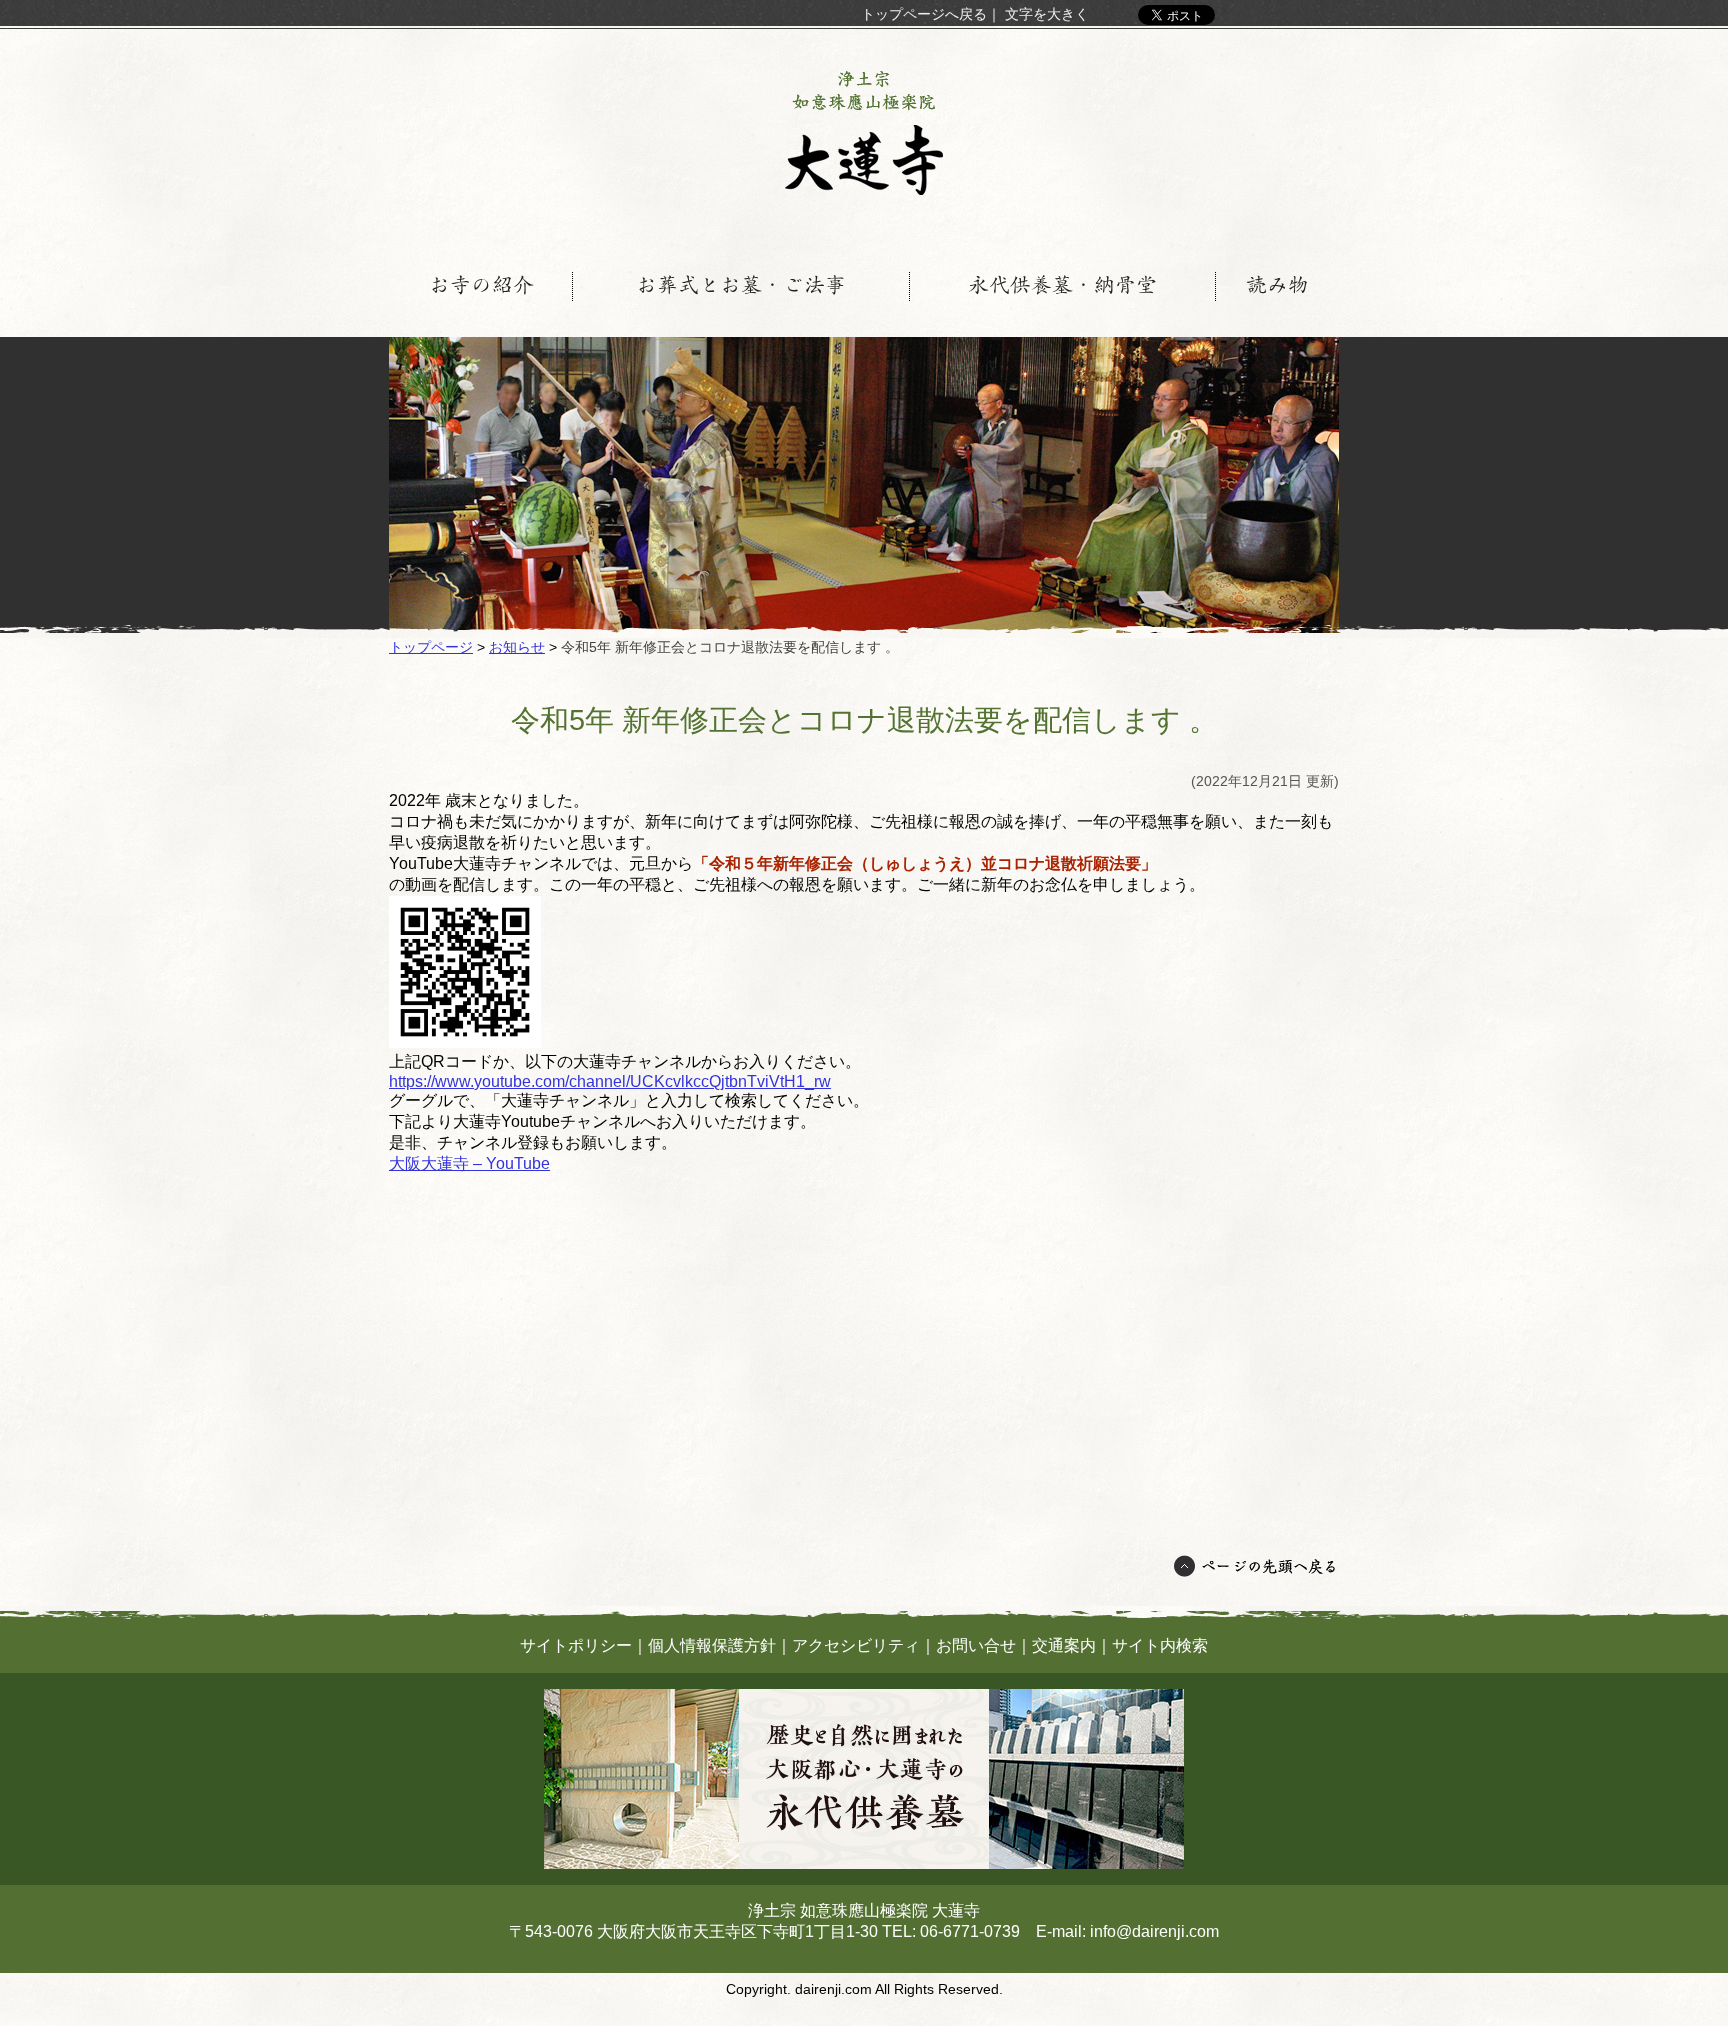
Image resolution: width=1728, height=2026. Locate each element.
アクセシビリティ (856, 1645)
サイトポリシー (576, 1645)
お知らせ (517, 647)
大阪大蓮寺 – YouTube (469, 1163)
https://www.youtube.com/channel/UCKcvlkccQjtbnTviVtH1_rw (610, 1081)
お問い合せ (976, 1645)
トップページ (431, 647)
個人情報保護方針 (712, 1645)
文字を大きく (1047, 14)
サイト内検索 (1160, 1645)
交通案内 (1064, 1645)
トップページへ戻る (924, 14)
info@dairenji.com (1154, 1931)
